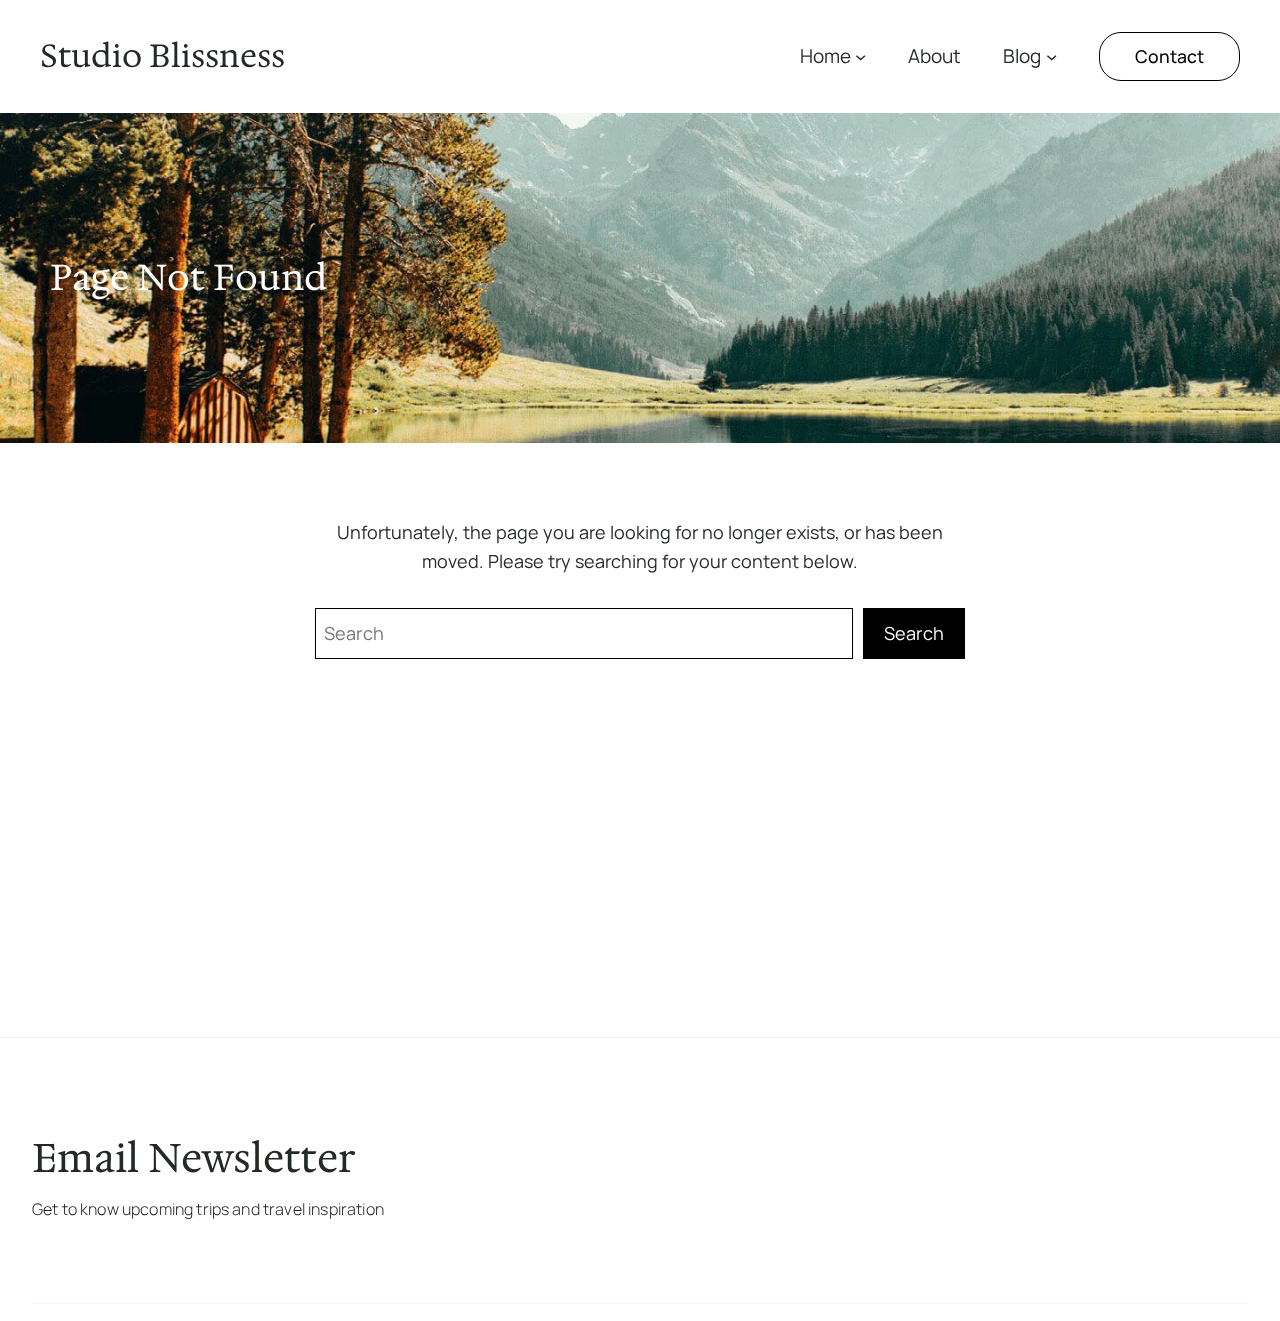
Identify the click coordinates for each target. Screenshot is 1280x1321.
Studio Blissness (162, 55)
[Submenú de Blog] (1051, 56)
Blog (1022, 56)
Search (914, 633)
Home (825, 56)
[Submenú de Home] (860, 56)
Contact (1169, 56)
